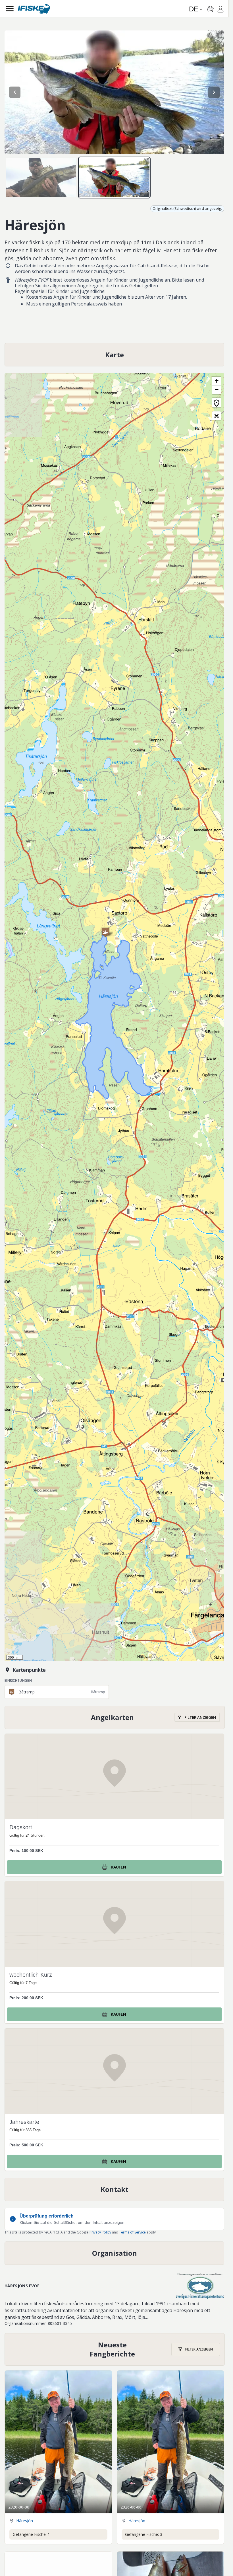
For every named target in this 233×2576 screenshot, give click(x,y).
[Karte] (114, 355)
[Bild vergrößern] (114, 92)
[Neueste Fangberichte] (115, 2349)
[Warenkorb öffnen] (210, 9)
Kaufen (118, 1867)
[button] (105, 932)
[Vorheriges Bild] (15, 92)
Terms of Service (132, 2232)
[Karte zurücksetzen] (217, 403)
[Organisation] (114, 2253)
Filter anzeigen (200, 1717)
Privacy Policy (100, 2232)
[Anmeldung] (220, 10)
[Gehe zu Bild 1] (41, 178)
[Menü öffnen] (10, 9)
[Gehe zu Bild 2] (114, 178)
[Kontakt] (114, 2189)
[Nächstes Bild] (214, 92)
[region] (114, 92)
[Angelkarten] (115, 1717)
